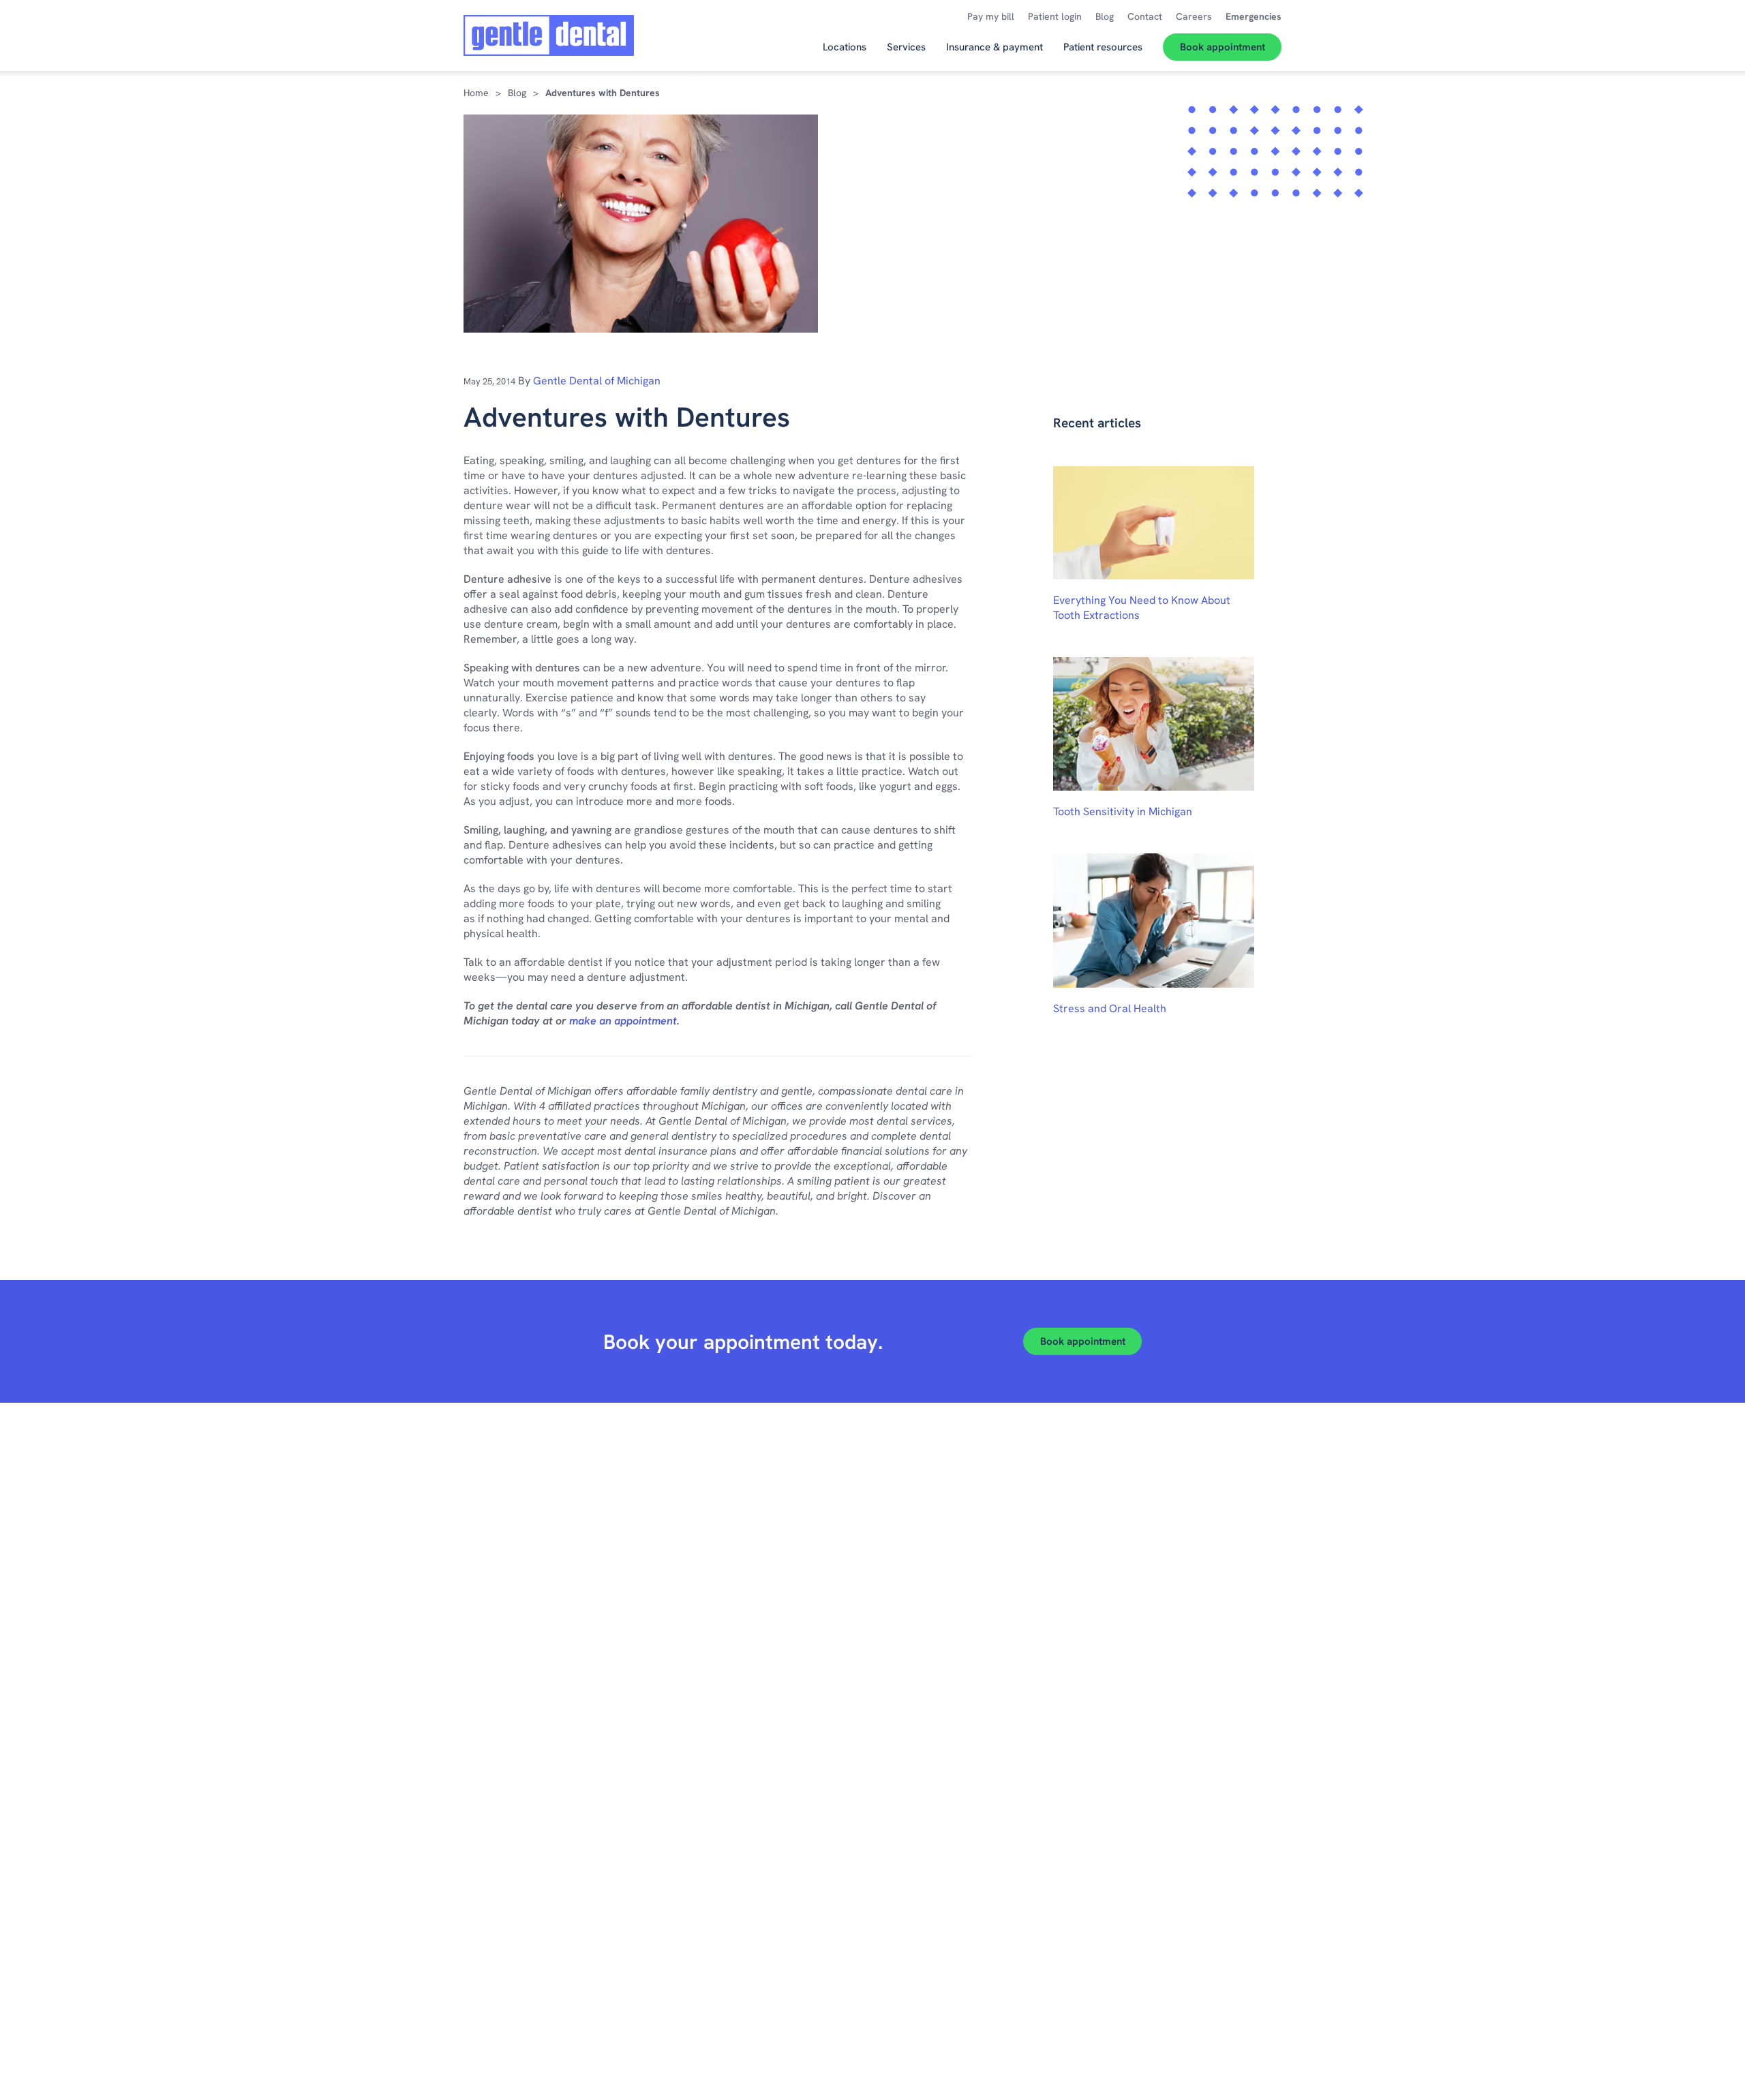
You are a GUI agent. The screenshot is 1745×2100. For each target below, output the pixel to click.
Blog (517, 93)
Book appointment (1083, 1341)
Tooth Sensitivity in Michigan (1123, 811)
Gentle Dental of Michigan (597, 381)
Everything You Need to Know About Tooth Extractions (1142, 608)
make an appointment (623, 1021)
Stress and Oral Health (1110, 1008)
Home (476, 93)
